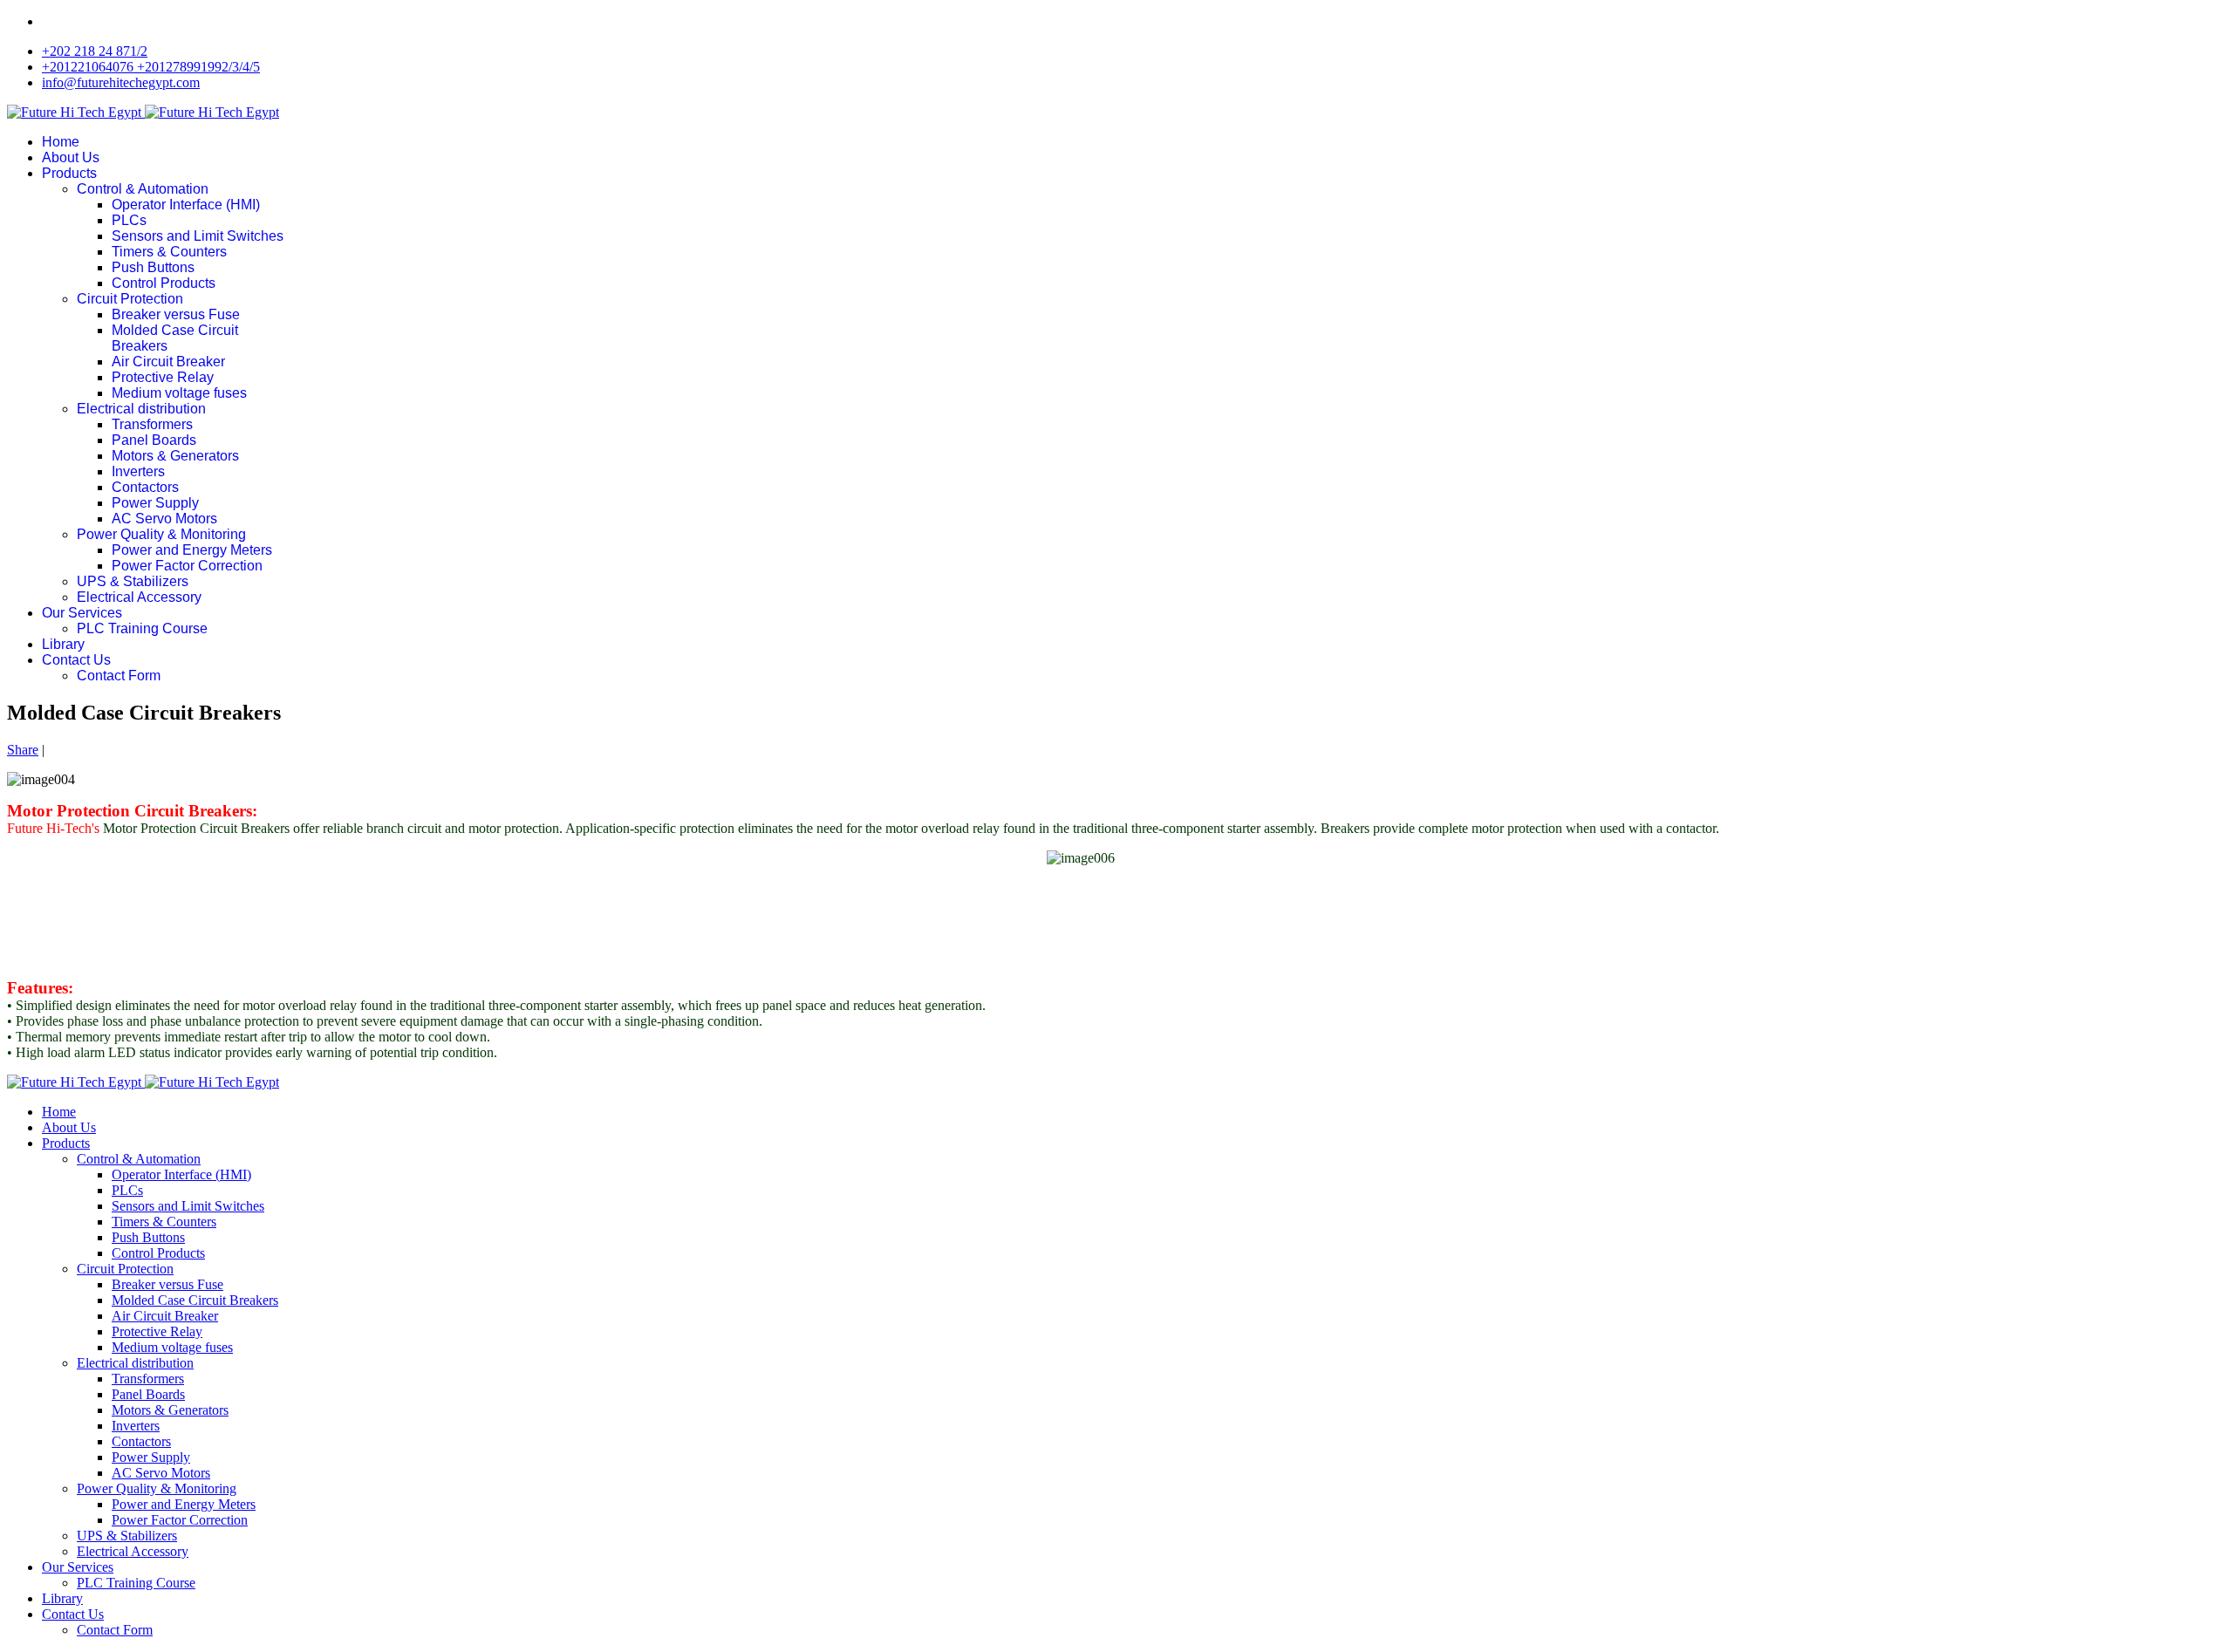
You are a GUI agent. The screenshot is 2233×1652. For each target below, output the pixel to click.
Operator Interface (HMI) (186, 205)
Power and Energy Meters (192, 550)
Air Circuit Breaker (168, 362)
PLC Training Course (142, 628)
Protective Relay (163, 377)
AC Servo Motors (164, 519)
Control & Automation (143, 189)
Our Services (82, 613)
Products (69, 173)
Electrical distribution (141, 409)
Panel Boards (154, 440)
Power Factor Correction (187, 566)
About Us (71, 157)
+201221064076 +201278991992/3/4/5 (151, 67)
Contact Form (119, 676)
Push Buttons (153, 267)
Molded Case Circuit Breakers (195, 1300)
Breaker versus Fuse (176, 314)
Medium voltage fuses (179, 393)
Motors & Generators (175, 456)
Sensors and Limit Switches (198, 236)
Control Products (164, 283)
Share (23, 750)
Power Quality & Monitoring (161, 534)
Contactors (145, 487)
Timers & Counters (169, 252)
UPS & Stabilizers (133, 581)
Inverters (138, 471)
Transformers (152, 424)
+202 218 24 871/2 (95, 51)
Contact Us (76, 660)
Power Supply (155, 503)
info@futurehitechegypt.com (121, 82)
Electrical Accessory (139, 597)
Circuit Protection (130, 299)
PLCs (129, 220)
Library (63, 644)
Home (61, 142)
